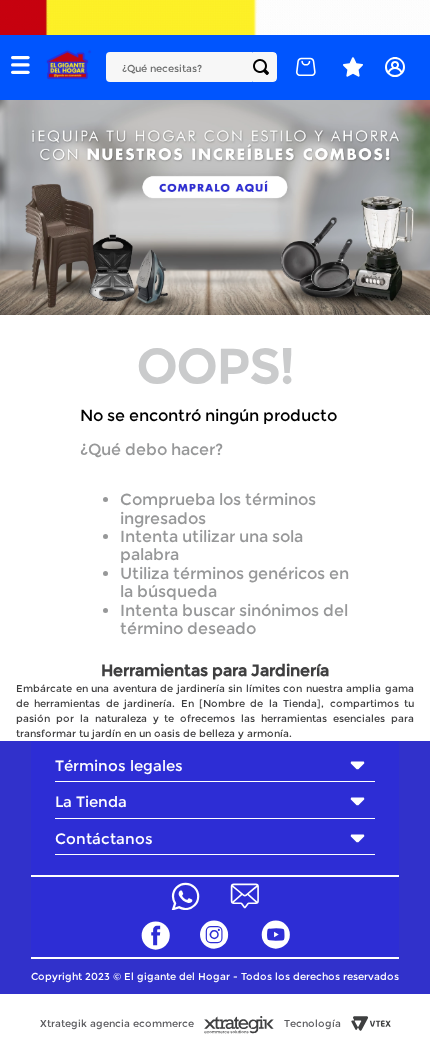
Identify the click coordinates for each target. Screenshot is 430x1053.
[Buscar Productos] (265, 67)
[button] (20, 67)
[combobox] (191, 67)
